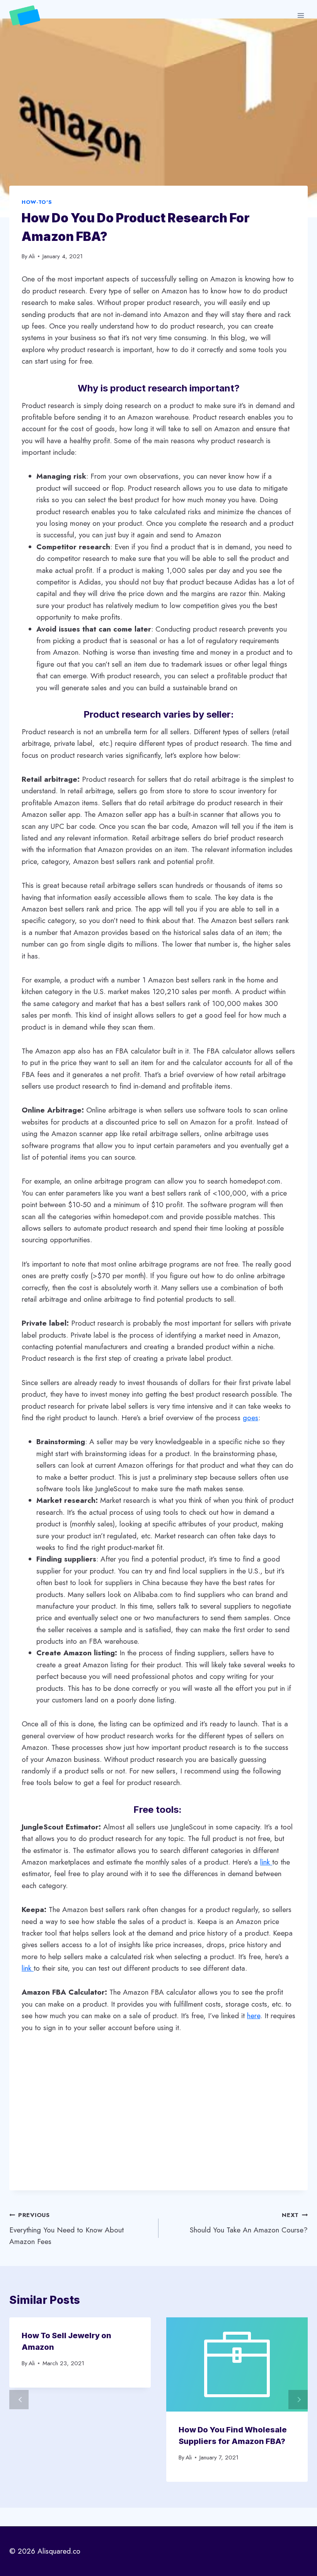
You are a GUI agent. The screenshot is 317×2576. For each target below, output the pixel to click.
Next (298, 2400)
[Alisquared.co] (28, 16)
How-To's (37, 202)
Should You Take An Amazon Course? (249, 2223)
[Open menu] (301, 15)
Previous (19, 2400)
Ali (32, 256)
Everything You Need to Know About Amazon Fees (66, 2229)
